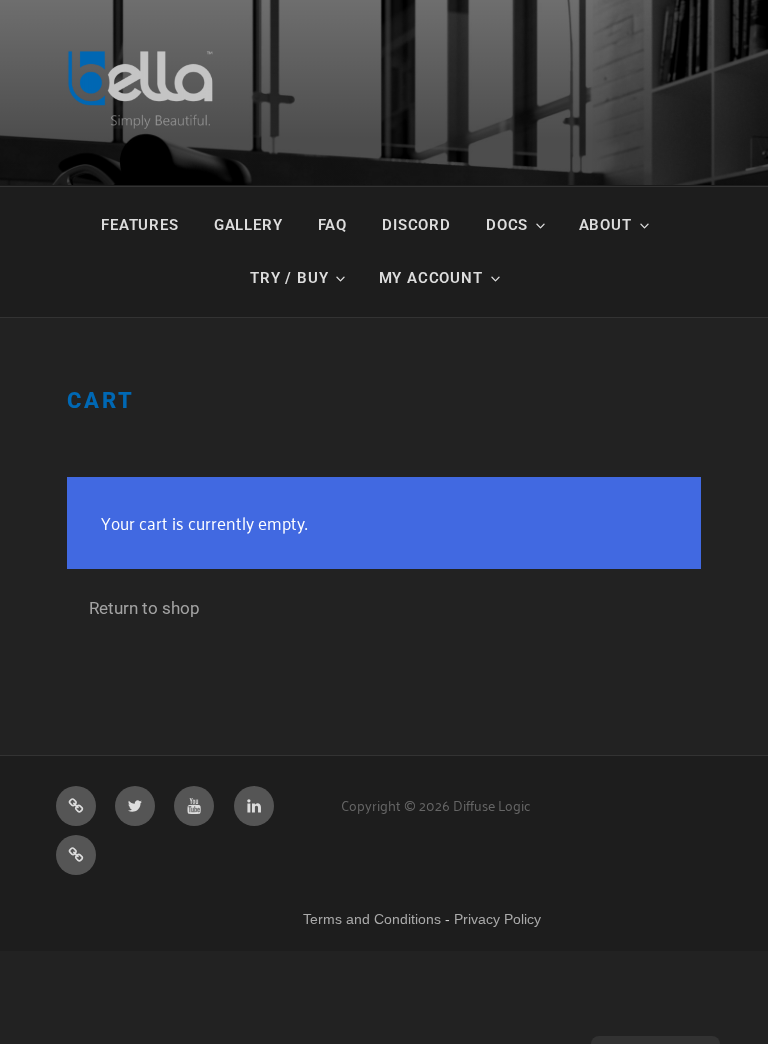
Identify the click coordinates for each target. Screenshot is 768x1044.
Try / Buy (289, 278)
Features (139, 225)
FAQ (332, 225)
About (605, 225)
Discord (416, 225)
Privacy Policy (497, 919)
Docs (507, 225)
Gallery (248, 225)
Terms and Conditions (372, 919)
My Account (431, 278)
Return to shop (144, 608)
